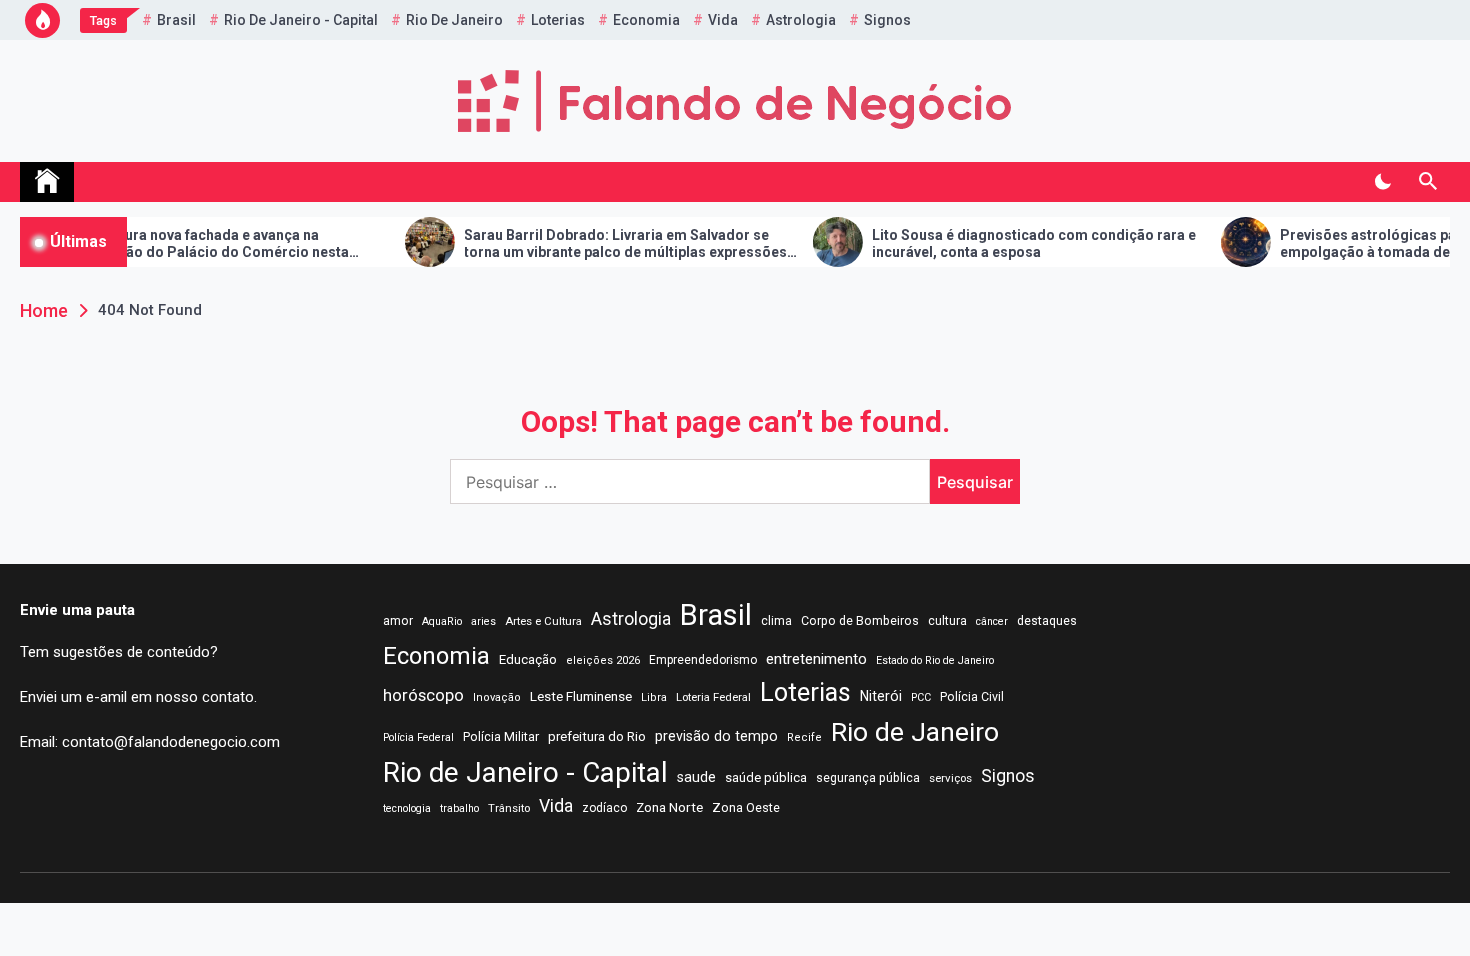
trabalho (459, 808)
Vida (723, 20)
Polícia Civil (972, 697)
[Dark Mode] (1382, 182)
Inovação (497, 697)
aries (483, 621)
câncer (992, 621)
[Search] (1427, 182)
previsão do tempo (716, 736)
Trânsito (509, 808)
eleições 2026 (603, 660)
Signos (887, 20)
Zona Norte (669, 807)
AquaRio (442, 621)
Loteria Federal (713, 697)
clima (776, 621)
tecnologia (407, 808)
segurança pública (868, 778)
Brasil (176, 20)
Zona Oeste (746, 807)
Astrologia (801, 20)
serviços (950, 778)
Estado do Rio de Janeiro (935, 660)
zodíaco (604, 808)
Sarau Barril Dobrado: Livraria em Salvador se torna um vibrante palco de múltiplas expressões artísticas (594, 244)
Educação (528, 659)
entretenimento (816, 659)
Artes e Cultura (543, 621)
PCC (921, 697)
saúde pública (766, 777)
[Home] (47, 182)
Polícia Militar (501, 736)
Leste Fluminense (581, 696)
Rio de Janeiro (454, 20)
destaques (1047, 621)
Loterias (558, 20)
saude (696, 777)
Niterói (881, 696)
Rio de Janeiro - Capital (301, 20)
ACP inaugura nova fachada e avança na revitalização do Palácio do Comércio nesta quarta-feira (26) (171, 244)
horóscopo (423, 695)
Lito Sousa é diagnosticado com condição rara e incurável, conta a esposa (1003, 243)
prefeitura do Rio (597, 736)
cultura (947, 621)
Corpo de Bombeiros (860, 621)
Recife (804, 737)
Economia (646, 20)
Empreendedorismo (703, 660)
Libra (654, 697)
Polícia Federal (418, 737)
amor (398, 621)
